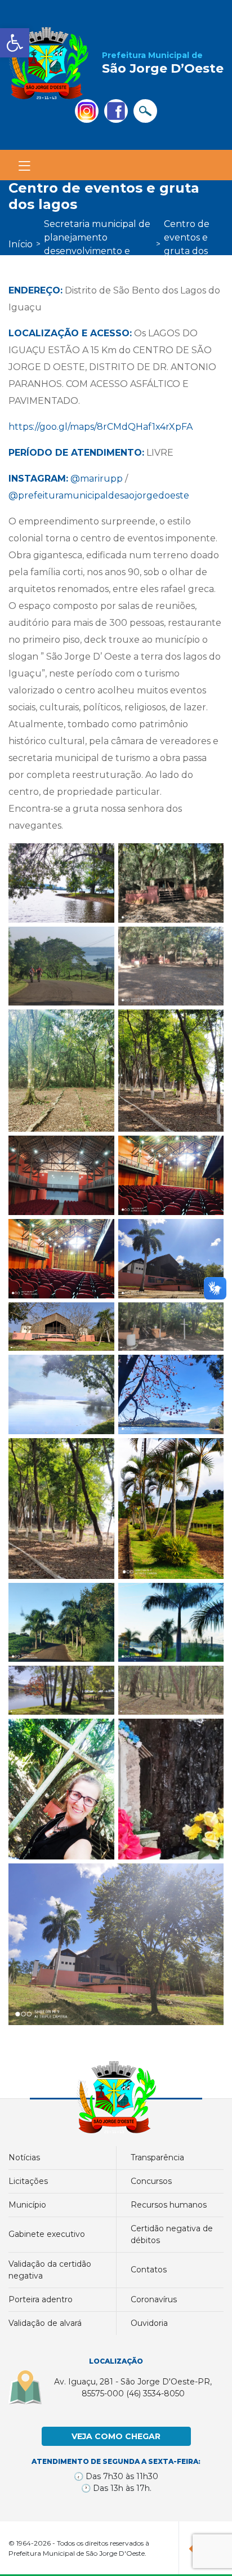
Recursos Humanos (169, 2205)
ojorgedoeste (159, 495)
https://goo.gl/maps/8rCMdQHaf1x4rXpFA (101, 427)
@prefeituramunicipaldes (66, 495)
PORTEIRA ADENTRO (41, 2299)
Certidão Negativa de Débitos (172, 2234)
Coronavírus (154, 2299)
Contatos (149, 2270)
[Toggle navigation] (24, 166)
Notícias (24, 2157)
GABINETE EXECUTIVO (47, 2234)
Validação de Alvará (45, 2323)
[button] (15, 43)
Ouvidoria (149, 2323)
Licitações (28, 2181)
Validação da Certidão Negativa (50, 2270)
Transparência (157, 2157)
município (27, 2205)
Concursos (151, 2181)
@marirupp (97, 479)
